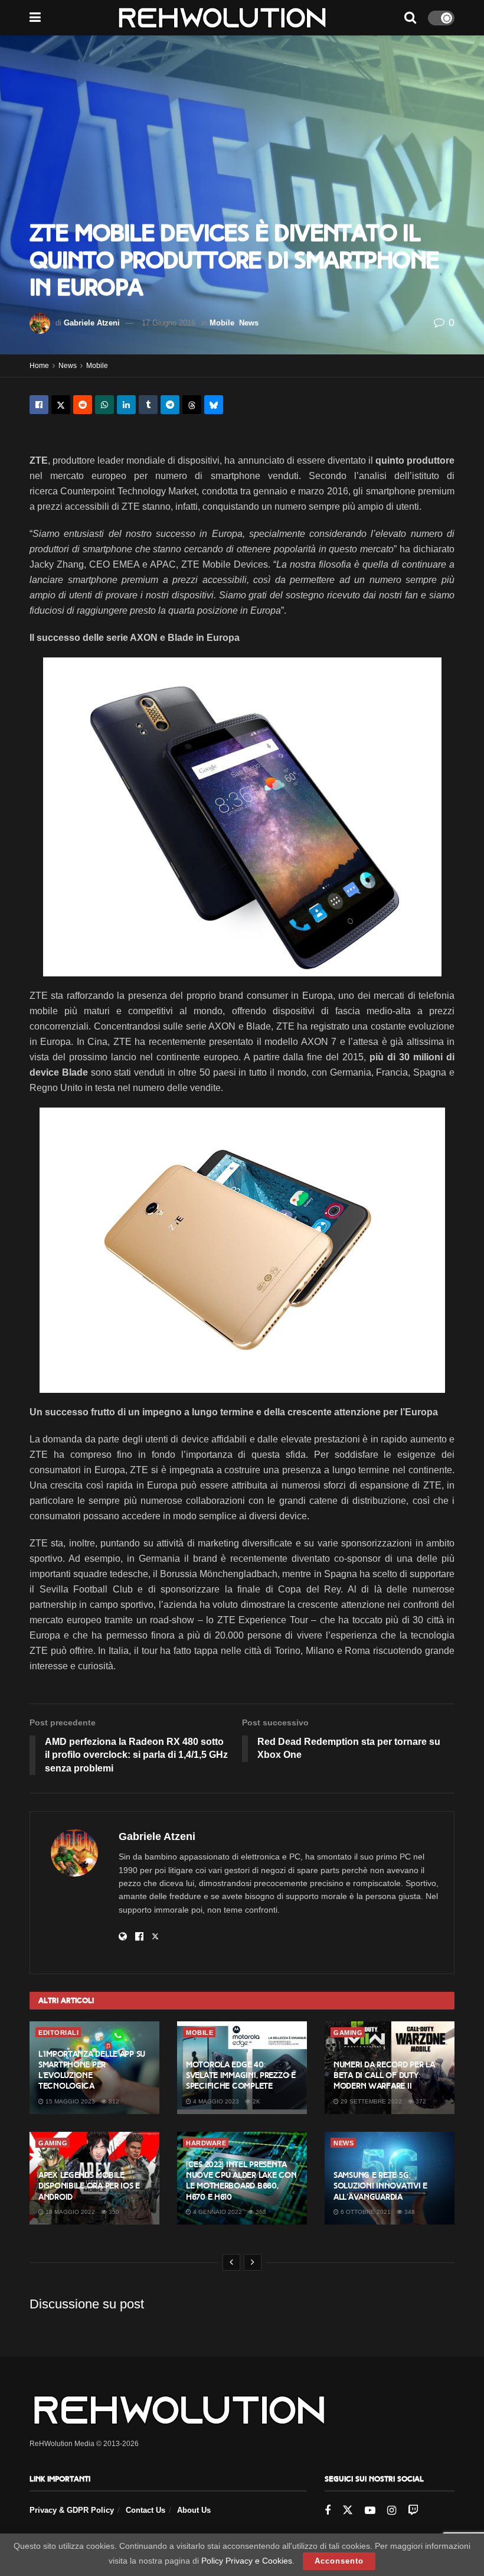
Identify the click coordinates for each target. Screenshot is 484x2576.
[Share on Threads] (192, 405)
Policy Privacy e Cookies (247, 2561)
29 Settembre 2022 (370, 2101)
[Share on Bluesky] (214, 405)
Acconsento (339, 2561)
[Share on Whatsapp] (104, 405)
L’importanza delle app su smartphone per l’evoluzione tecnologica (92, 2070)
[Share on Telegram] (170, 405)
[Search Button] (410, 18)
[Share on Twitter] (61, 405)
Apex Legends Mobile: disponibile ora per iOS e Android (89, 2186)
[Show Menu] (35, 18)
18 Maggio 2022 (69, 2212)
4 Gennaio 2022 (217, 2212)
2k (256, 2101)
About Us (194, 2510)
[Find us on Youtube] (370, 2511)
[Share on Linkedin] (126, 405)
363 (260, 2212)
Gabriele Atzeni (92, 323)
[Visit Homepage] (222, 18)
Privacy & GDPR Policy (72, 2510)
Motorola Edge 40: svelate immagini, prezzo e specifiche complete (241, 2075)
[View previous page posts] (231, 2262)
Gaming (348, 2033)
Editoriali (58, 2033)
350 (113, 2212)
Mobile (222, 323)
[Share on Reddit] (83, 405)
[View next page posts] (253, 2262)
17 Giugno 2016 (169, 323)
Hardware (206, 2143)
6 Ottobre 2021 (365, 2212)
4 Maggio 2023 (215, 2101)
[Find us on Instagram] (392, 2511)
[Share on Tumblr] (148, 405)
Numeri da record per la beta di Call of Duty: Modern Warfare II (384, 2075)
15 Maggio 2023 (69, 2101)
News (249, 323)
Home (39, 366)
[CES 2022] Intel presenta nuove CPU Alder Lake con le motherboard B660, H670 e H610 (241, 2181)
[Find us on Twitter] (348, 2510)
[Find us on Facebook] (328, 2511)
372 (420, 2101)
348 (409, 2212)
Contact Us (145, 2510)
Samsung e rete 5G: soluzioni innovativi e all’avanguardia (380, 2186)
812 (113, 2101)
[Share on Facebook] (39, 405)
